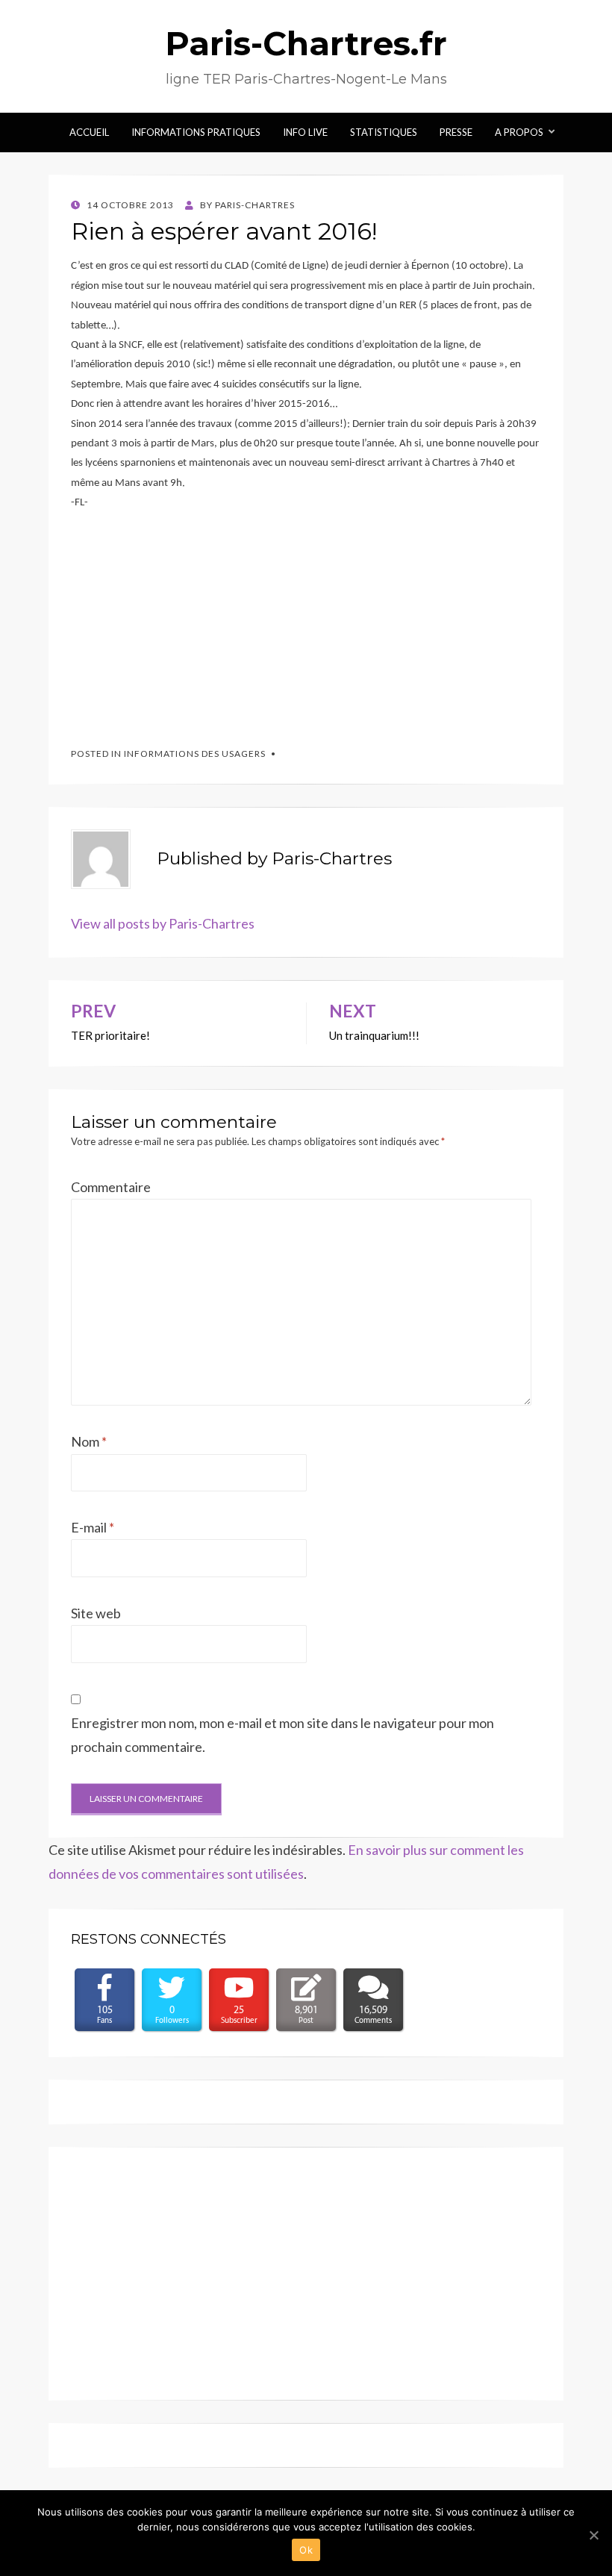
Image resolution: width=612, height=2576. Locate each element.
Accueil (89, 132)
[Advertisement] (183, 614)
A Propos (519, 132)
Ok (306, 2550)
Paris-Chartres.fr (306, 43)
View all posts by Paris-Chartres (163, 923)
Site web (96, 1613)
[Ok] (593, 2535)
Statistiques (384, 132)
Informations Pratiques (196, 132)
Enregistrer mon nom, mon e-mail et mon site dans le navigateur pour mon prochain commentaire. (282, 1735)
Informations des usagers (195, 754)
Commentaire (111, 1187)
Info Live (305, 132)
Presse (456, 132)
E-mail (93, 1527)
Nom (89, 1441)
